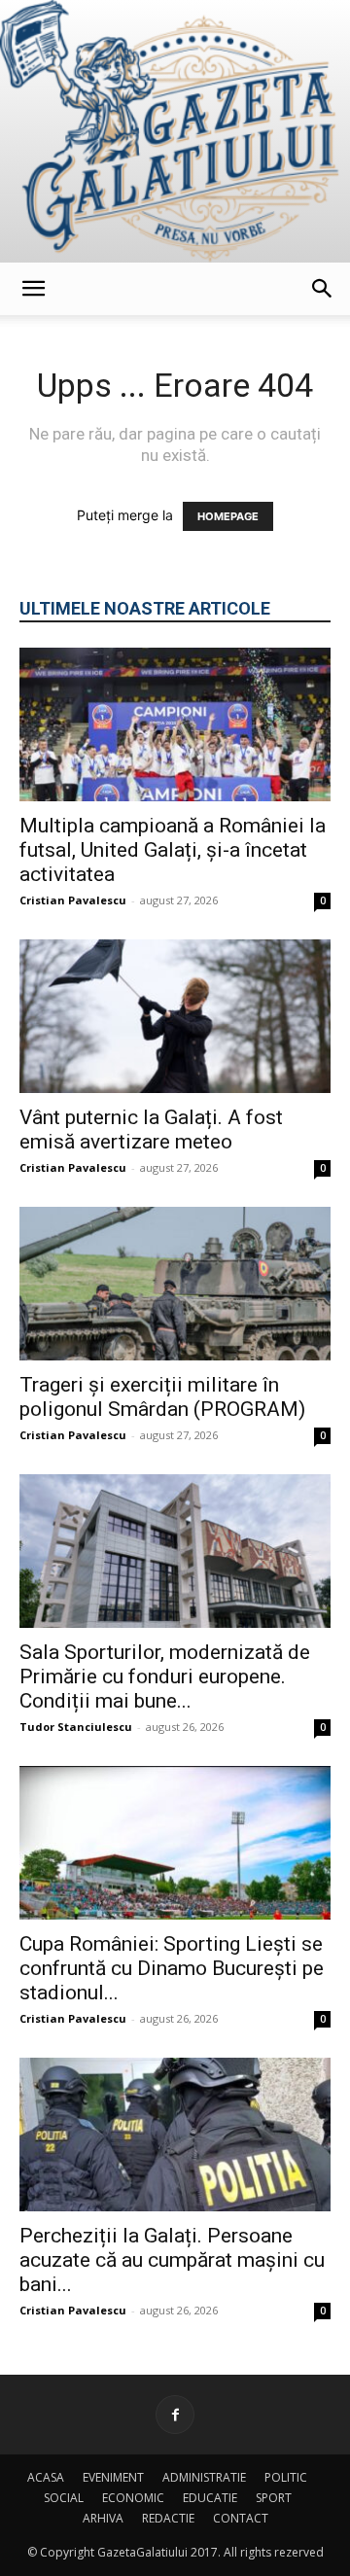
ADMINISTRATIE (204, 2477)
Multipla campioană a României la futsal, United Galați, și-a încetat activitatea (173, 850)
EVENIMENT (113, 2477)
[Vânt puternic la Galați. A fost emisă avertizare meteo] (175, 1016)
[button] (33, 289)
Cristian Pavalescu (73, 900)
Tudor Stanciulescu (76, 1727)
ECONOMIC (133, 2498)
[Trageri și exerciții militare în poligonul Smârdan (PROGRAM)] (175, 1284)
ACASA (46, 2477)
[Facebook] (175, 2415)
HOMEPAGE (228, 516)
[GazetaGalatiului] (175, 131)
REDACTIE (168, 2518)
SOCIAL (64, 2498)
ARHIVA (103, 2518)
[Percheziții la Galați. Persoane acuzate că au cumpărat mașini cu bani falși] (175, 2135)
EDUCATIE (210, 2498)
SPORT (274, 2498)
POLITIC (286, 2477)
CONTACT (241, 2518)
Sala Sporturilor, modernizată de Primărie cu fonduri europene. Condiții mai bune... (165, 1676)
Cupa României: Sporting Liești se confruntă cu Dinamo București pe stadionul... (172, 1968)
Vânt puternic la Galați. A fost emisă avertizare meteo (151, 1129)
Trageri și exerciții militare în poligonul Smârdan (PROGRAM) (162, 1397)
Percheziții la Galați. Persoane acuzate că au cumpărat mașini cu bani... (172, 2260)
